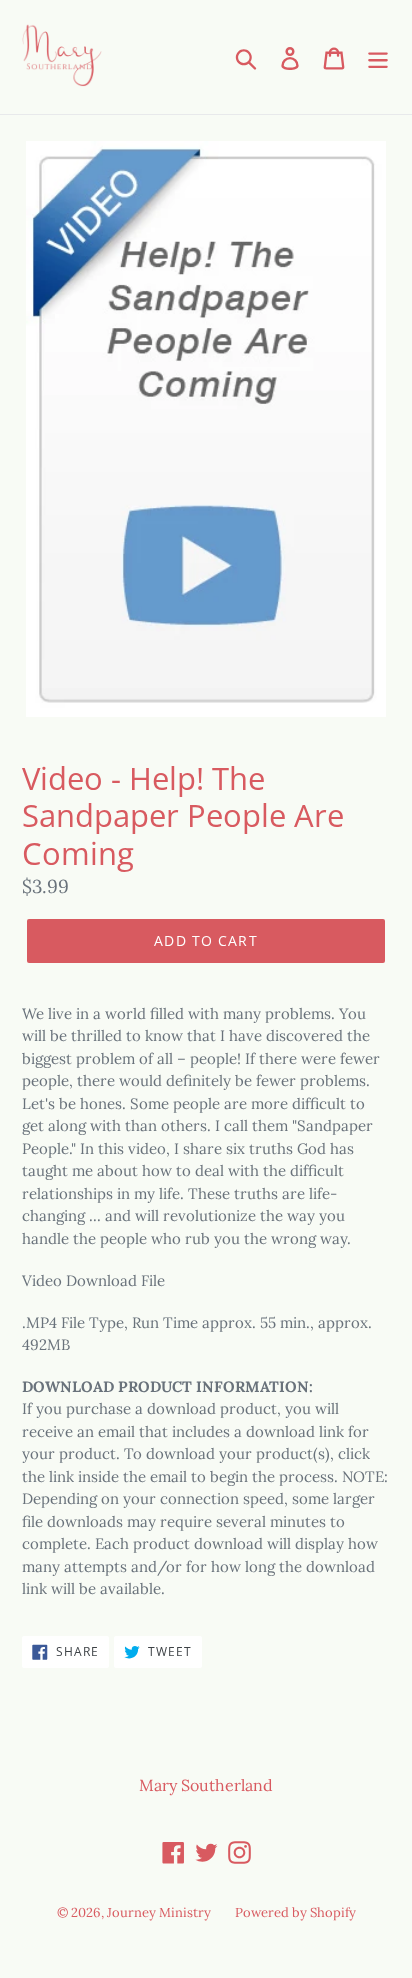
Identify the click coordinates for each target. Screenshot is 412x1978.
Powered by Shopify (295, 1912)
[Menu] (378, 57)
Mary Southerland (206, 1785)
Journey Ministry (159, 1912)
